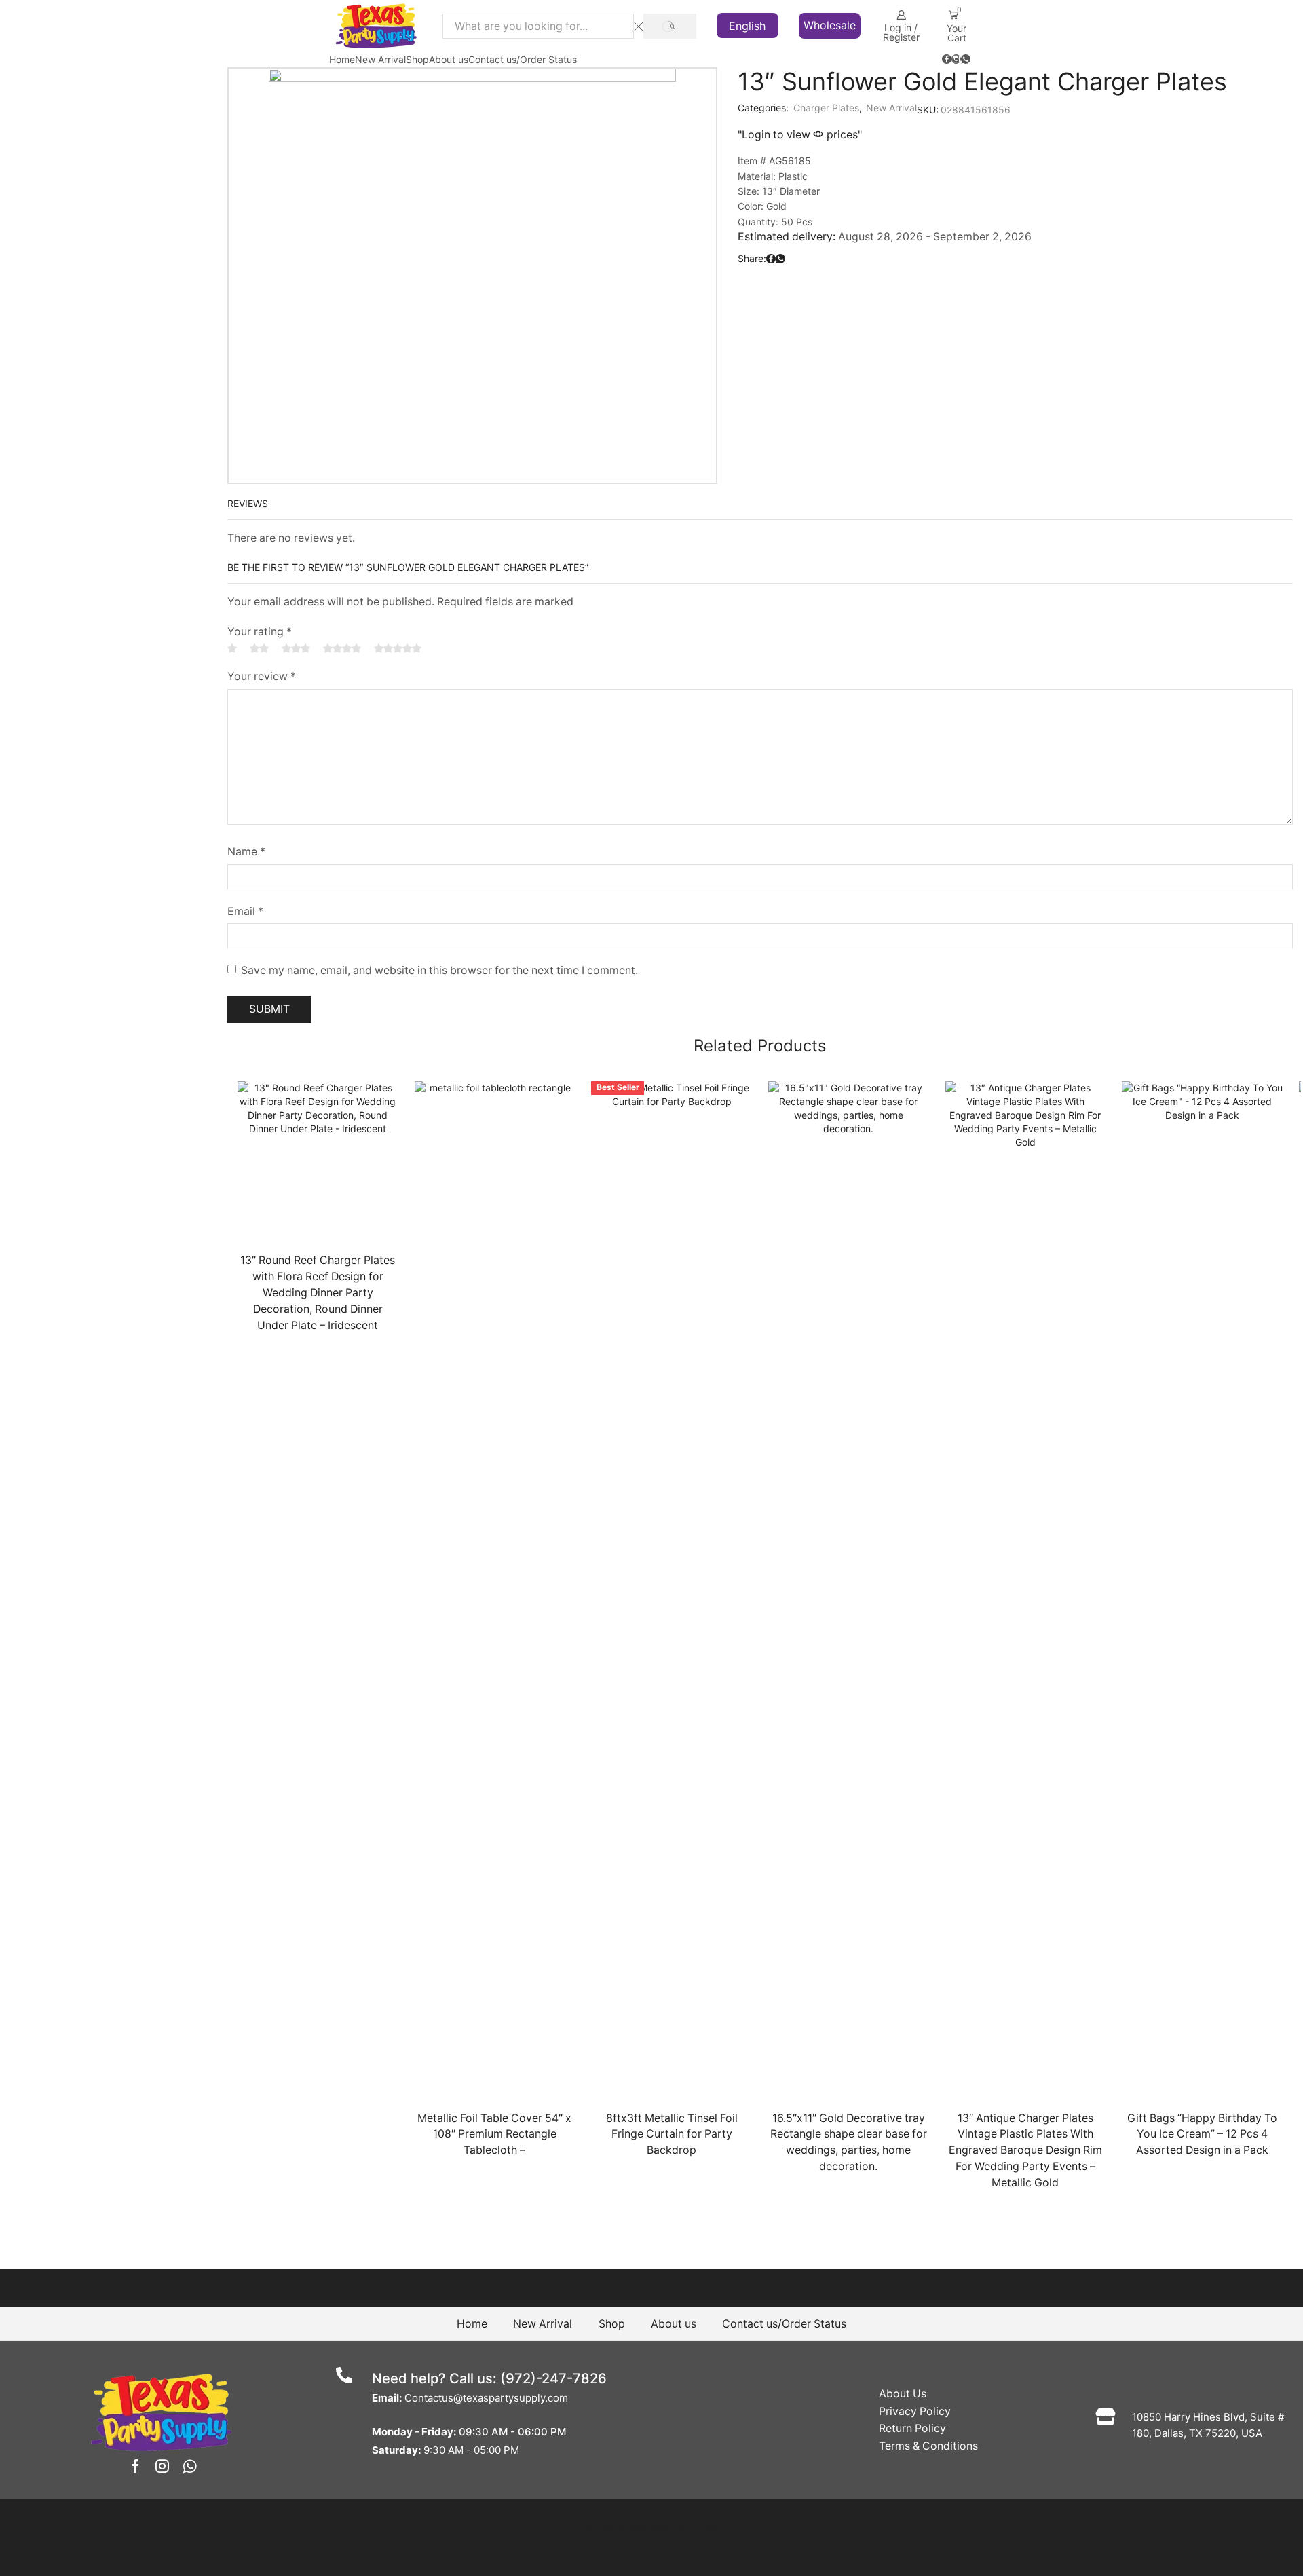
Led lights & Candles (1148, 1171)
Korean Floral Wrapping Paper (1171, 1143)
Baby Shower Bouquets (1162, 318)
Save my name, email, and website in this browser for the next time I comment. (439, 970)
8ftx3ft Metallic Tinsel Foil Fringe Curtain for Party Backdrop (672, 2134)
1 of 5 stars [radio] (232, 648)
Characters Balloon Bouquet (1171, 343)
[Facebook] (947, 60)
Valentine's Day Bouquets (1166, 444)
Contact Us (1240, 1943)
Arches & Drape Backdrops (1164, 110)
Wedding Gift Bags (1148, 1117)
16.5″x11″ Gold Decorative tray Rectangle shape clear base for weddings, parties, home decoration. (849, 2143)
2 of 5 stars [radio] (259, 648)
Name (246, 852)
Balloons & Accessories (1155, 266)
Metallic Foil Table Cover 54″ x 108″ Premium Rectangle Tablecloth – (494, 2134)
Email (245, 911)
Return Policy (912, 2428)
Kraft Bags (1130, 1092)
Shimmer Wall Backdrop (1159, 212)
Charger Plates (826, 108)
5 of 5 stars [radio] (398, 648)
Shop (417, 59)
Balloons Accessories (1152, 520)
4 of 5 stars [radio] (342, 648)
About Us (903, 2394)
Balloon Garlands (1143, 494)
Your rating (260, 632)
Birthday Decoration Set (1159, 545)
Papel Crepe (1127, 1380)
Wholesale (830, 25)
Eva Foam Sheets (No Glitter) (1170, 860)
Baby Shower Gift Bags (1157, 1042)
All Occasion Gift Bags (1155, 1016)
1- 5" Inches (1136, 621)
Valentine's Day (1135, 1672)
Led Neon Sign (1139, 1248)
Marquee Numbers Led (1157, 1273)
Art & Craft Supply (1143, 238)
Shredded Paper (1143, 1565)
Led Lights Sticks (1145, 1223)
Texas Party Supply (687, 2527)
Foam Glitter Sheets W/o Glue (1171, 911)
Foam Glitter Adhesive (1154, 885)
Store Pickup (1129, 1617)
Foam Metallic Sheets (1153, 936)
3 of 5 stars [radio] (296, 648)
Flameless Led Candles (1157, 1198)
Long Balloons (1140, 696)
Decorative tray (1140, 1515)
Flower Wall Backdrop (1154, 187)
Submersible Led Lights (1158, 1298)
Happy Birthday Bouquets (1167, 393)
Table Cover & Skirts (1148, 1644)
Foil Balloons (1133, 571)
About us (449, 59)
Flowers (1116, 962)
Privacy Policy (915, 2411)
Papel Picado (1129, 1407)
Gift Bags (1120, 989)
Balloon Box (1132, 469)
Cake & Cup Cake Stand (1157, 750)
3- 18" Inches (1139, 671)
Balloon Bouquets (1145, 292)
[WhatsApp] (966, 60)
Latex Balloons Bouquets (1164, 418)
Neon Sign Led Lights (1154, 1540)
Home (342, 59)
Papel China (1126, 1352)
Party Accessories (1142, 1462)
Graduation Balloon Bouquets (1174, 368)
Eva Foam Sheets (1139, 833)
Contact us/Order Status (523, 59)
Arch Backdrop (1139, 136)
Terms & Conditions (928, 2446)
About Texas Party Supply (1154, 1943)
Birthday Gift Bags (1147, 1067)
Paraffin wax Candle (1147, 1435)
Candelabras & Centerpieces (1168, 778)
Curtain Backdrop (1145, 161)
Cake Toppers (1137, 1490)
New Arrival (380, 59)
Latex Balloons (1138, 596)
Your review (262, 676)
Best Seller (1123, 723)
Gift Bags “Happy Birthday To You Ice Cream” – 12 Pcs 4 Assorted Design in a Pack (1202, 2134)
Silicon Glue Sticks (1147, 1591)
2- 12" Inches (1139, 646)
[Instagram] (956, 60)
